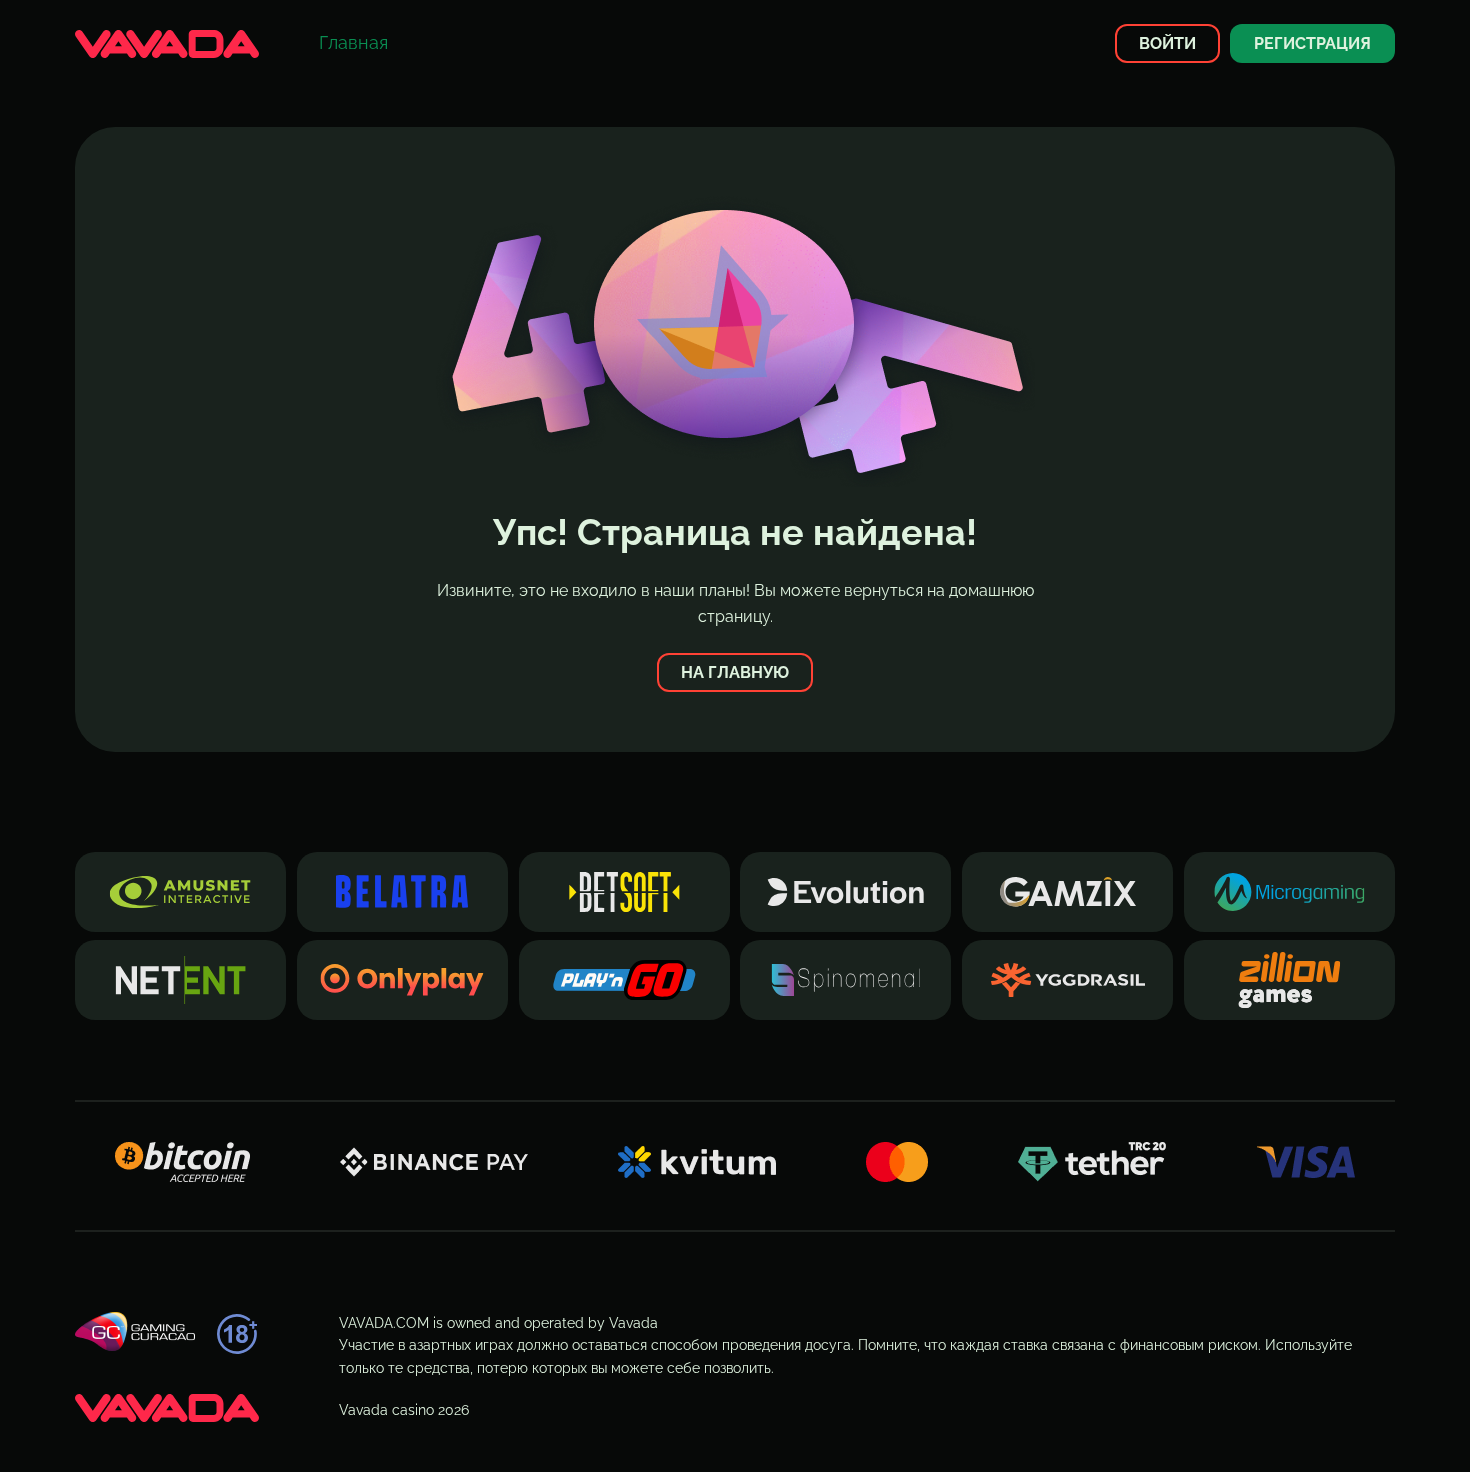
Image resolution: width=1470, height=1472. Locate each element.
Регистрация (1312, 43)
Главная (353, 42)
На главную (735, 672)
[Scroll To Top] (1407, 1421)
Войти (1167, 43)
